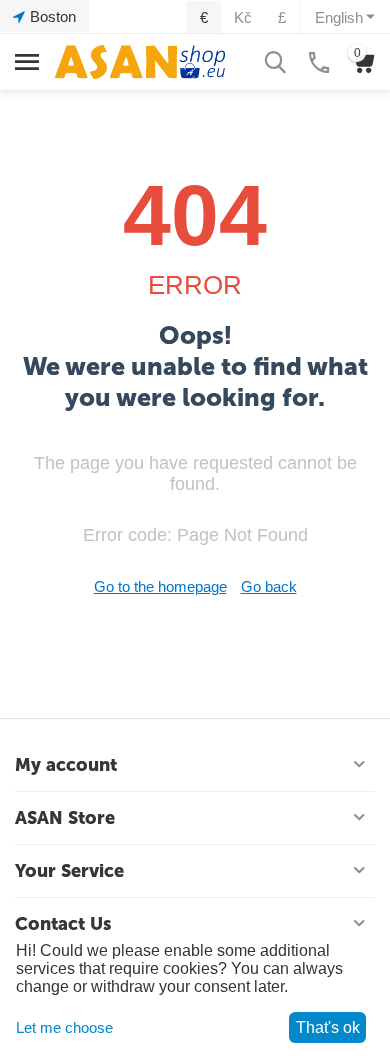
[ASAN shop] (140, 60)
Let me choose (64, 1027)
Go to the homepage (160, 586)
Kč (243, 17)
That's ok (328, 1027)
